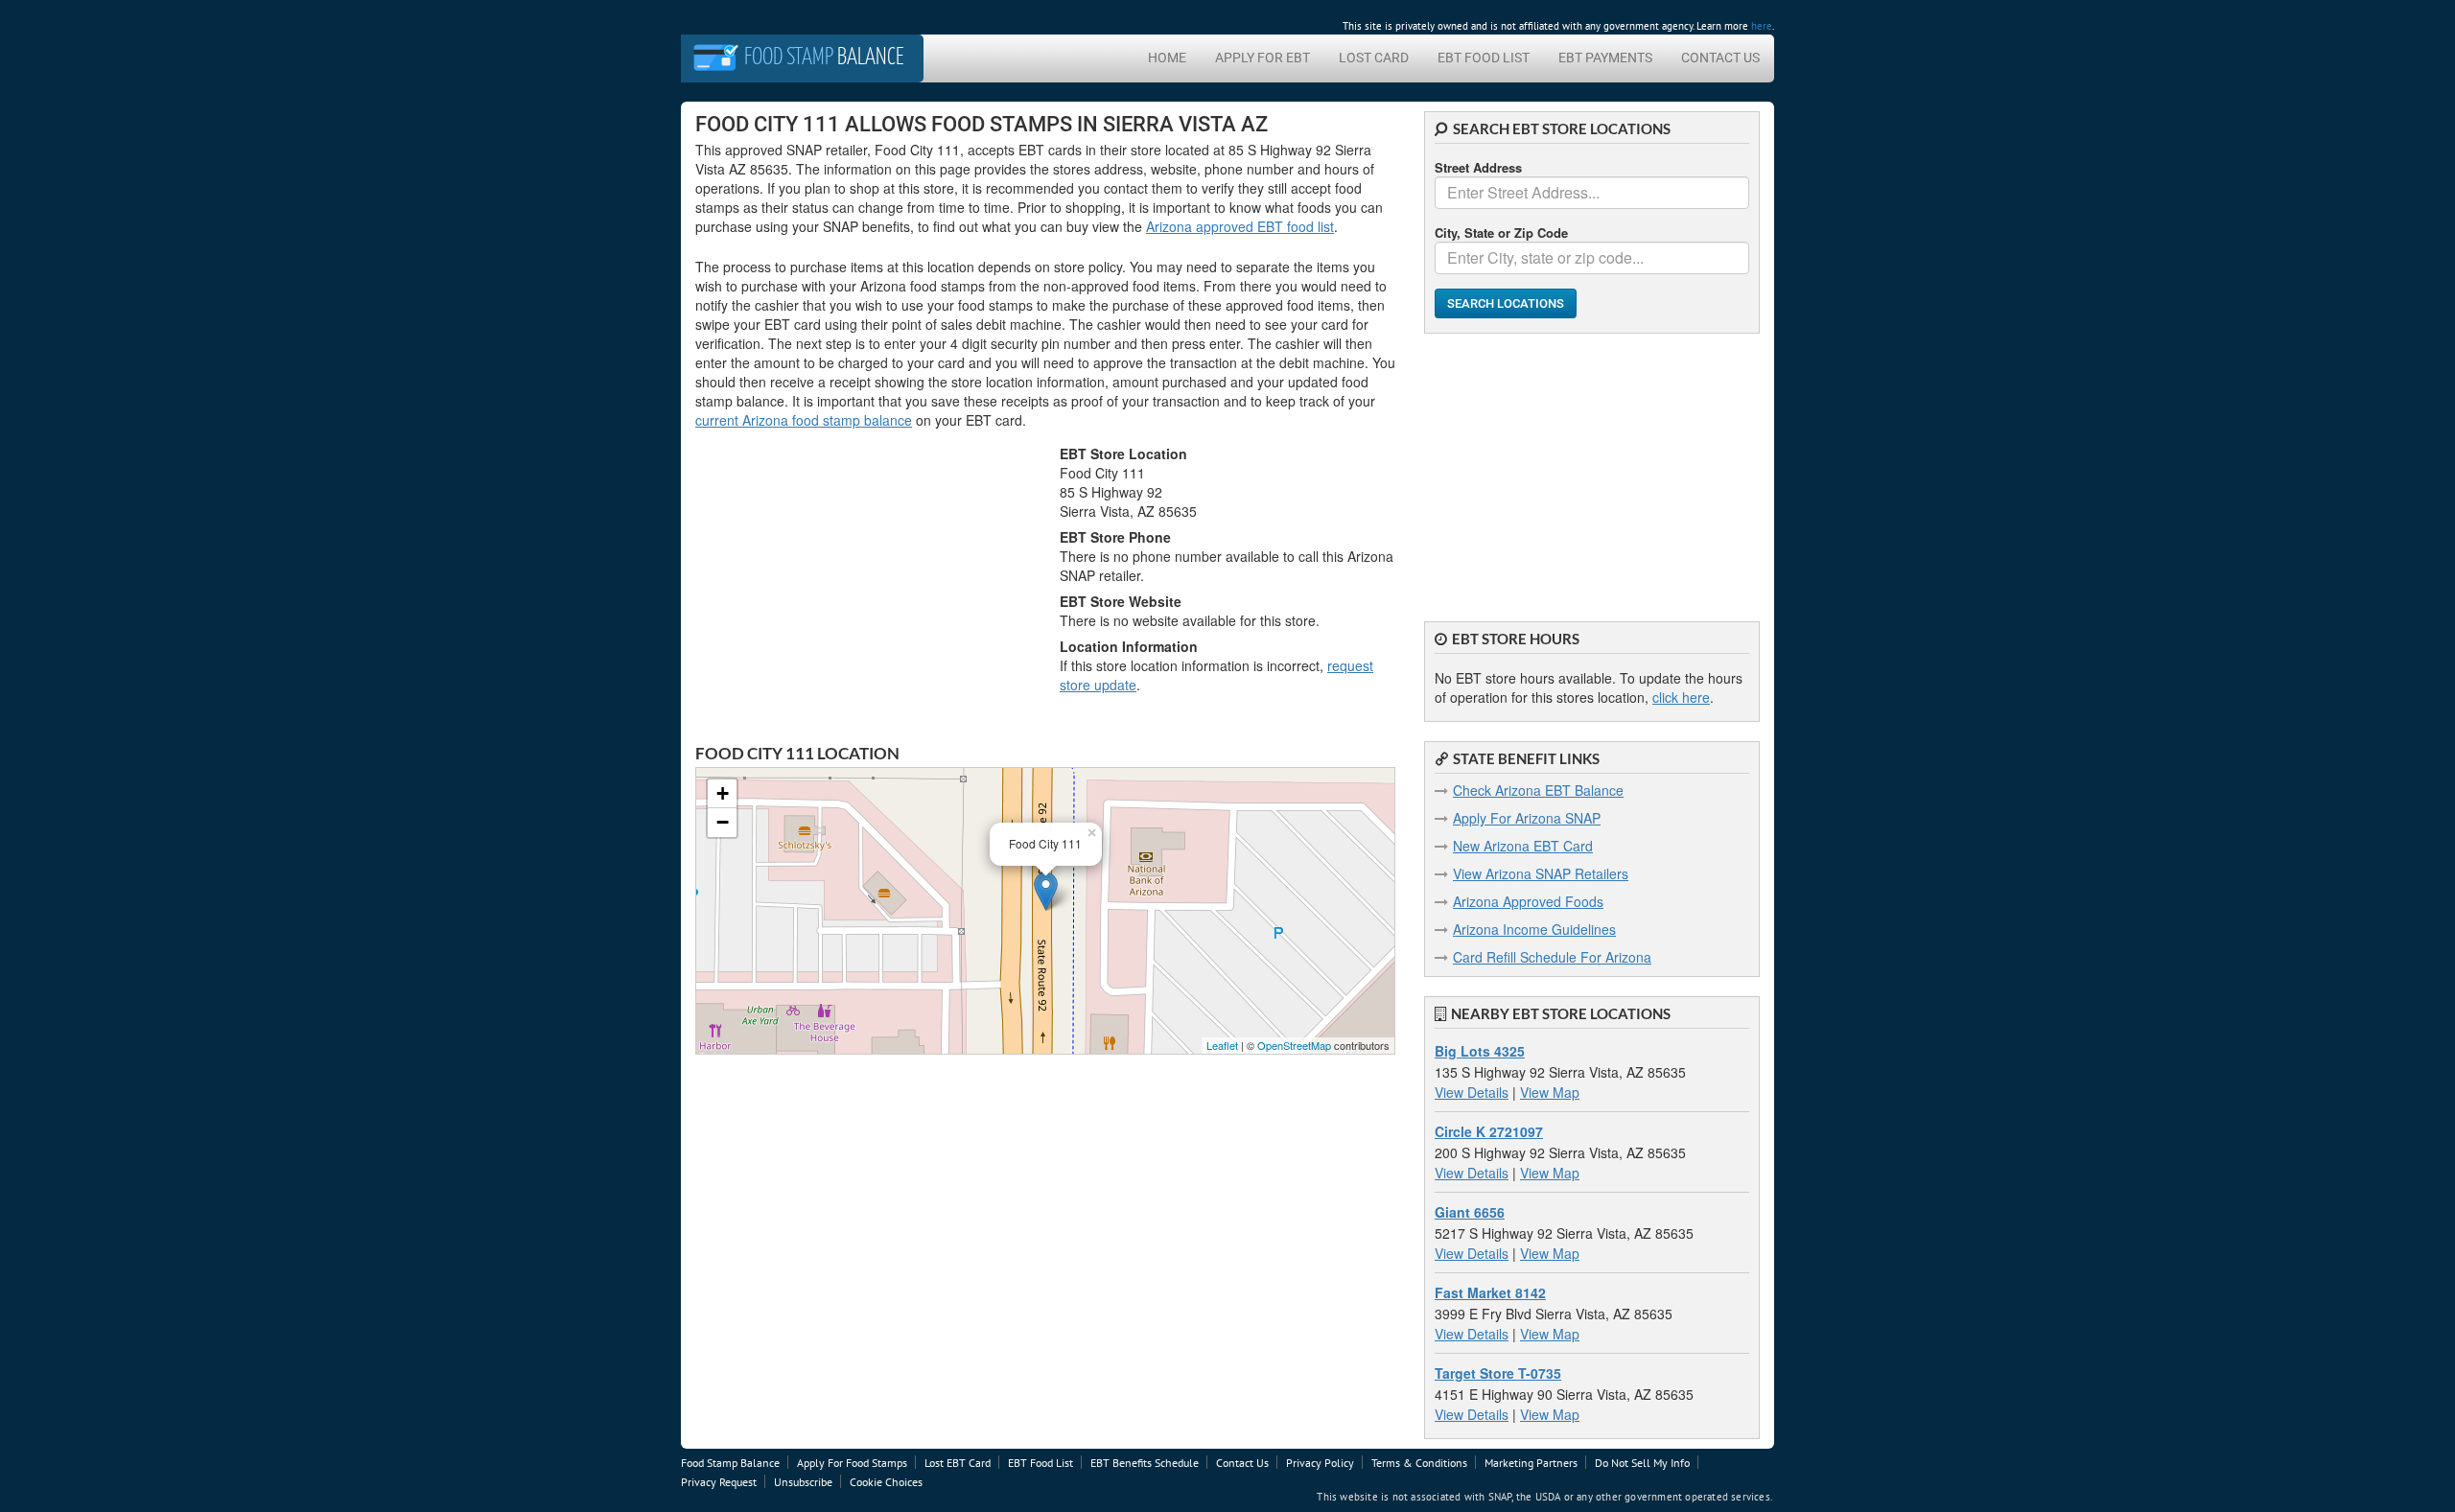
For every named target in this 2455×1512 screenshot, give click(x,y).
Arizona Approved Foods (1528, 901)
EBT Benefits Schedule (1145, 1463)
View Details (1472, 1092)
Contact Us (1720, 58)
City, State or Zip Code (1501, 233)
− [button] (723, 822)
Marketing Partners (1531, 1463)
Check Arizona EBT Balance (1538, 790)
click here (1681, 697)
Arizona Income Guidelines (1534, 929)
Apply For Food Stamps (852, 1463)
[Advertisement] (1592, 468)
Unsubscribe (803, 1482)
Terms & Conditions (1419, 1463)
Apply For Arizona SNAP (1527, 818)
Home (1167, 58)
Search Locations (1506, 303)
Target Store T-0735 (1498, 1373)
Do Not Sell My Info (1642, 1463)
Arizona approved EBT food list (1240, 226)
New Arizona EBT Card (1523, 846)
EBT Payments (1605, 58)
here (1762, 26)
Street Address (1478, 167)
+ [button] (723, 793)
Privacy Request (719, 1482)
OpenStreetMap (1294, 1045)
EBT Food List (1484, 58)
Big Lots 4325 (1480, 1051)
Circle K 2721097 (1489, 1131)
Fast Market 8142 (1490, 1292)
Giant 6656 (1470, 1212)
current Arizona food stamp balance (804, 420)
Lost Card (1374, 58)
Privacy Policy (1320, 1463)
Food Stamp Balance (730, 1463)
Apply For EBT (1263, 58)
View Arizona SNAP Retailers (1541, 873)
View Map (1550, 1092)
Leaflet (1222, 1045)
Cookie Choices (886, 1482)
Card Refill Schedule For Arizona (1552, 957)
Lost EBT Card (958, 1463)
